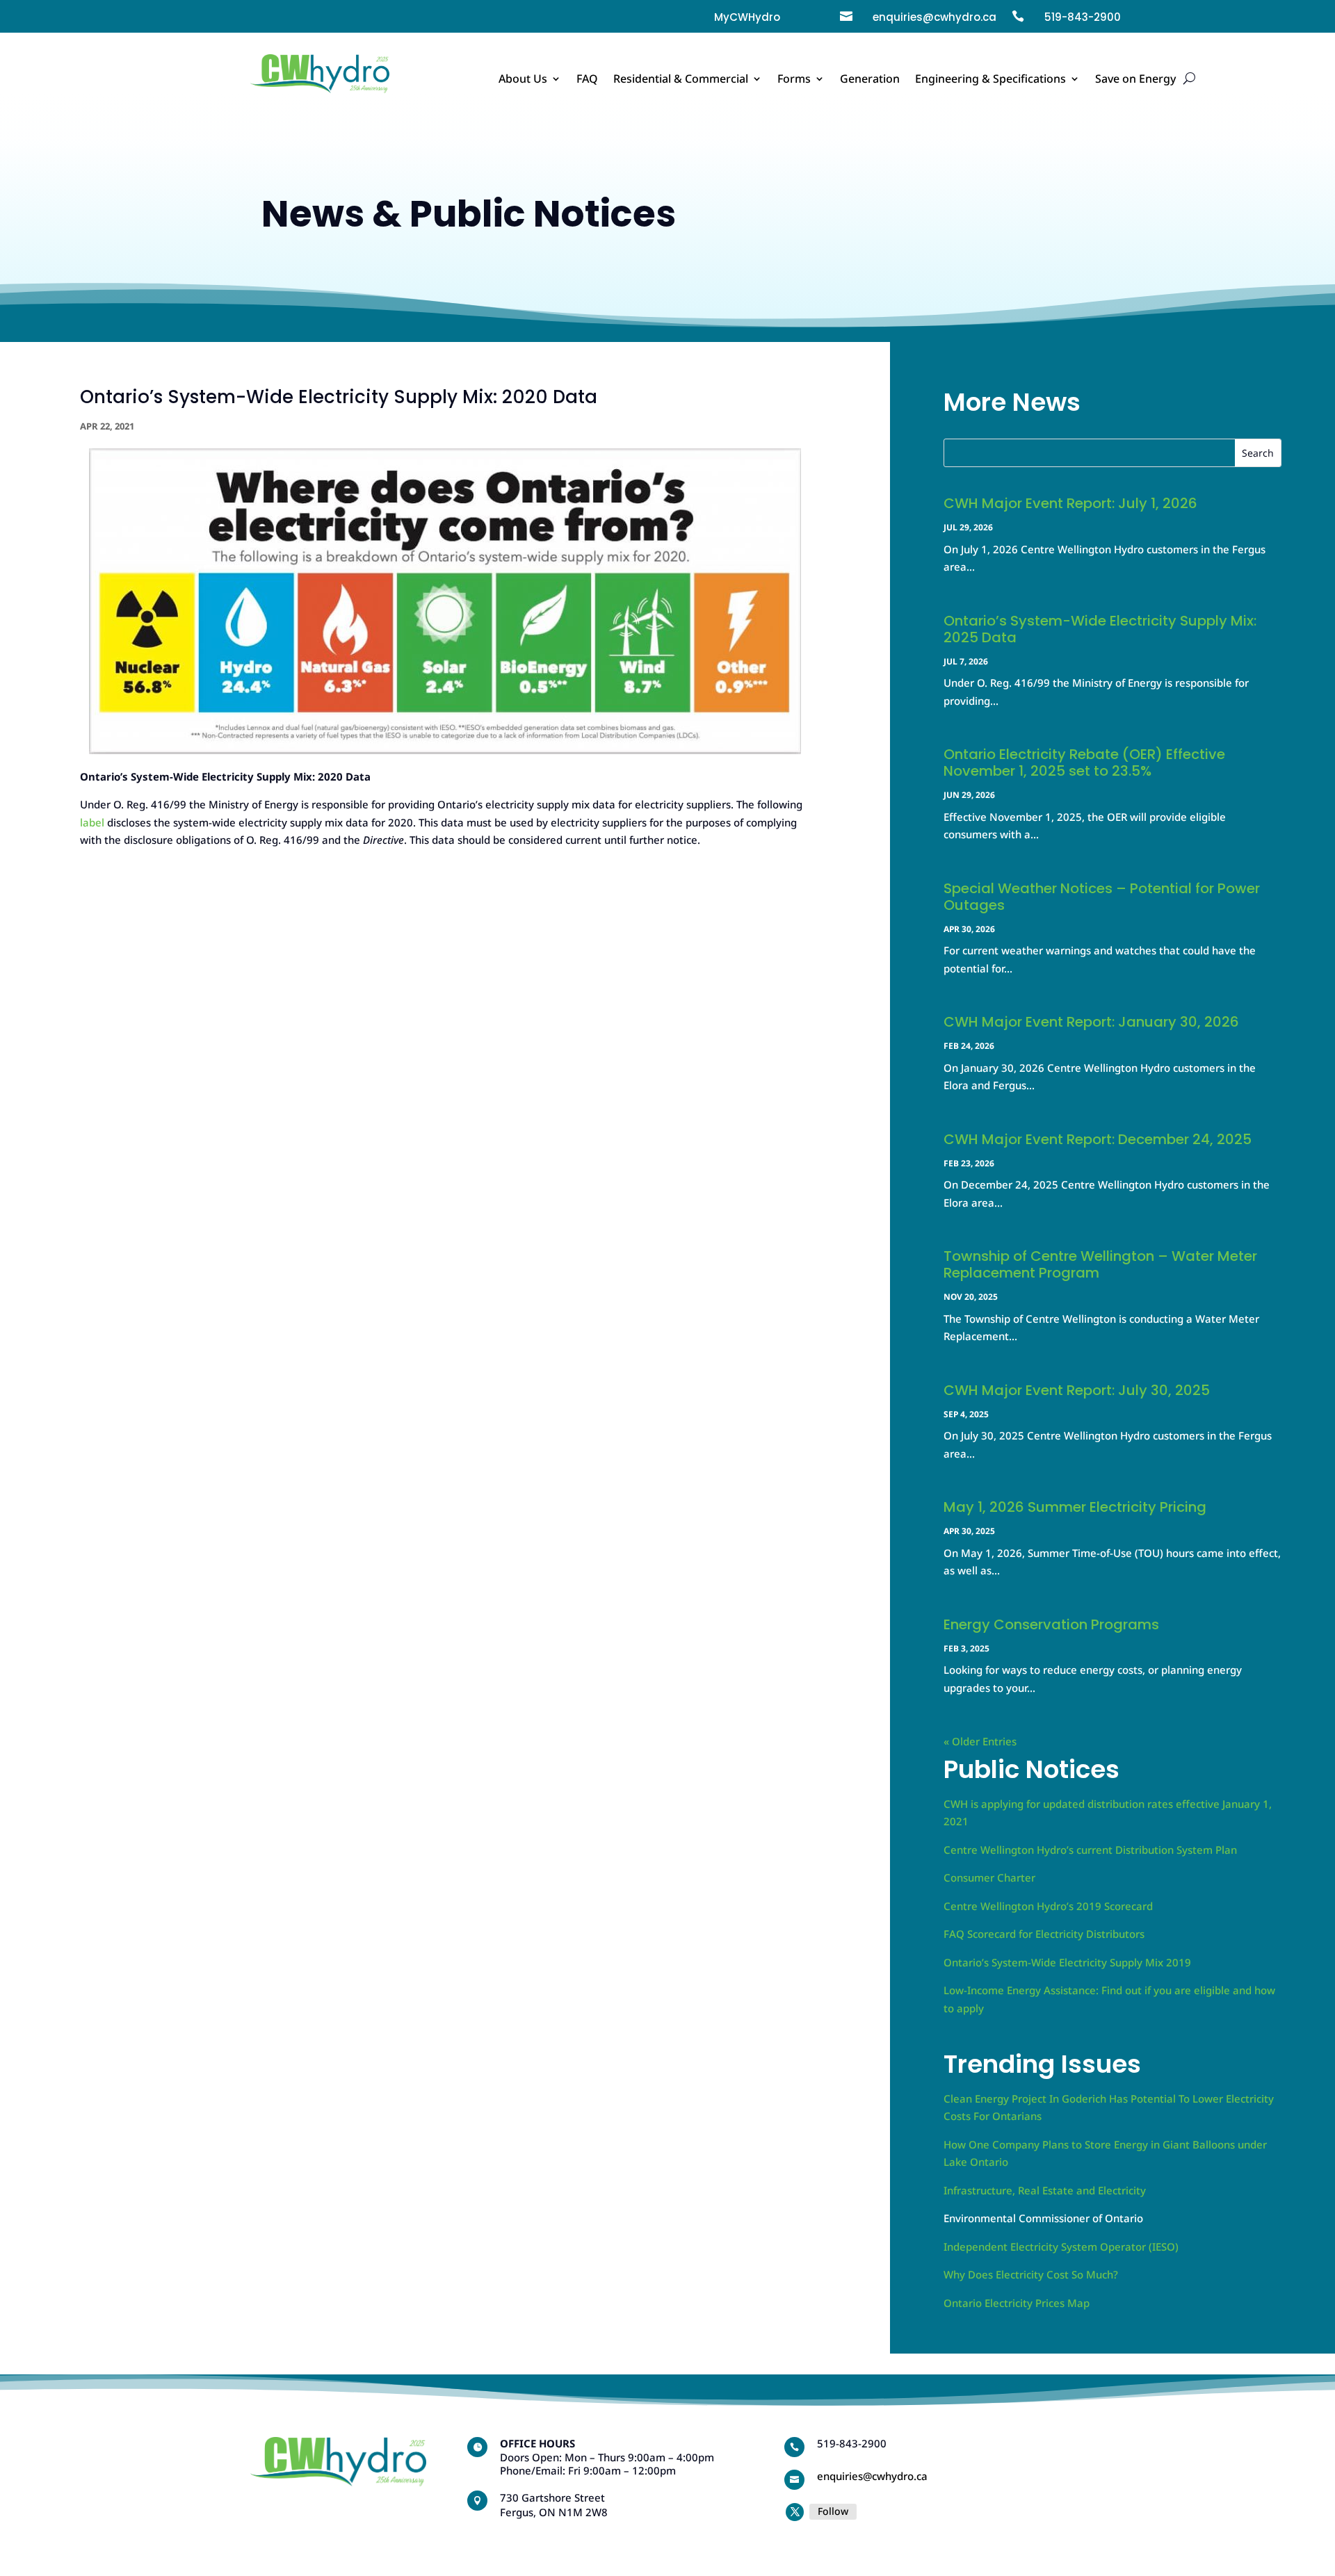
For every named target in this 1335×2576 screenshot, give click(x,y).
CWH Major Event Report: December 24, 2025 (1098, 1139)
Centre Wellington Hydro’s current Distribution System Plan (1090, 1850)
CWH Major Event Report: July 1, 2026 (1070, 503)
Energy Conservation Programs (1051, 1624)
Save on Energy (1135, 80)
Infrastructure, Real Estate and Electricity (1045, 2190)
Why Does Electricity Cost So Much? (1031, 2274)
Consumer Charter (989, 1877)
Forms (794, 80)
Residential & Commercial (681, 80)
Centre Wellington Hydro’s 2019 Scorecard (1048, 1906)
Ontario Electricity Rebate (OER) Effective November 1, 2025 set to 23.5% (1084, 763)
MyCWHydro (747, 17)
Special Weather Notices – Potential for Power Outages (1102, 897)
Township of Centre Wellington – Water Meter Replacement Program (1100, 1264)
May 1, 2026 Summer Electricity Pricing (1075, 1507)
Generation (870, 80)
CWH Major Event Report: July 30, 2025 (1077, 1390)
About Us (523, 80)
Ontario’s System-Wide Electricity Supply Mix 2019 (1067, 1962)
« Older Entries (980, 1741)
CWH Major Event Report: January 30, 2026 (1091, 1022)
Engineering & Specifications (990, 80)
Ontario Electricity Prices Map (1017, 2303)
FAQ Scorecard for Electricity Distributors (1044, 1934)
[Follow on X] (795, 2512)
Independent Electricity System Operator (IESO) (1061, 2247)
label (92, 822)
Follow (833, 2511)
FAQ (587, 80)
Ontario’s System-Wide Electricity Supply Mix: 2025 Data (1100, 629)
